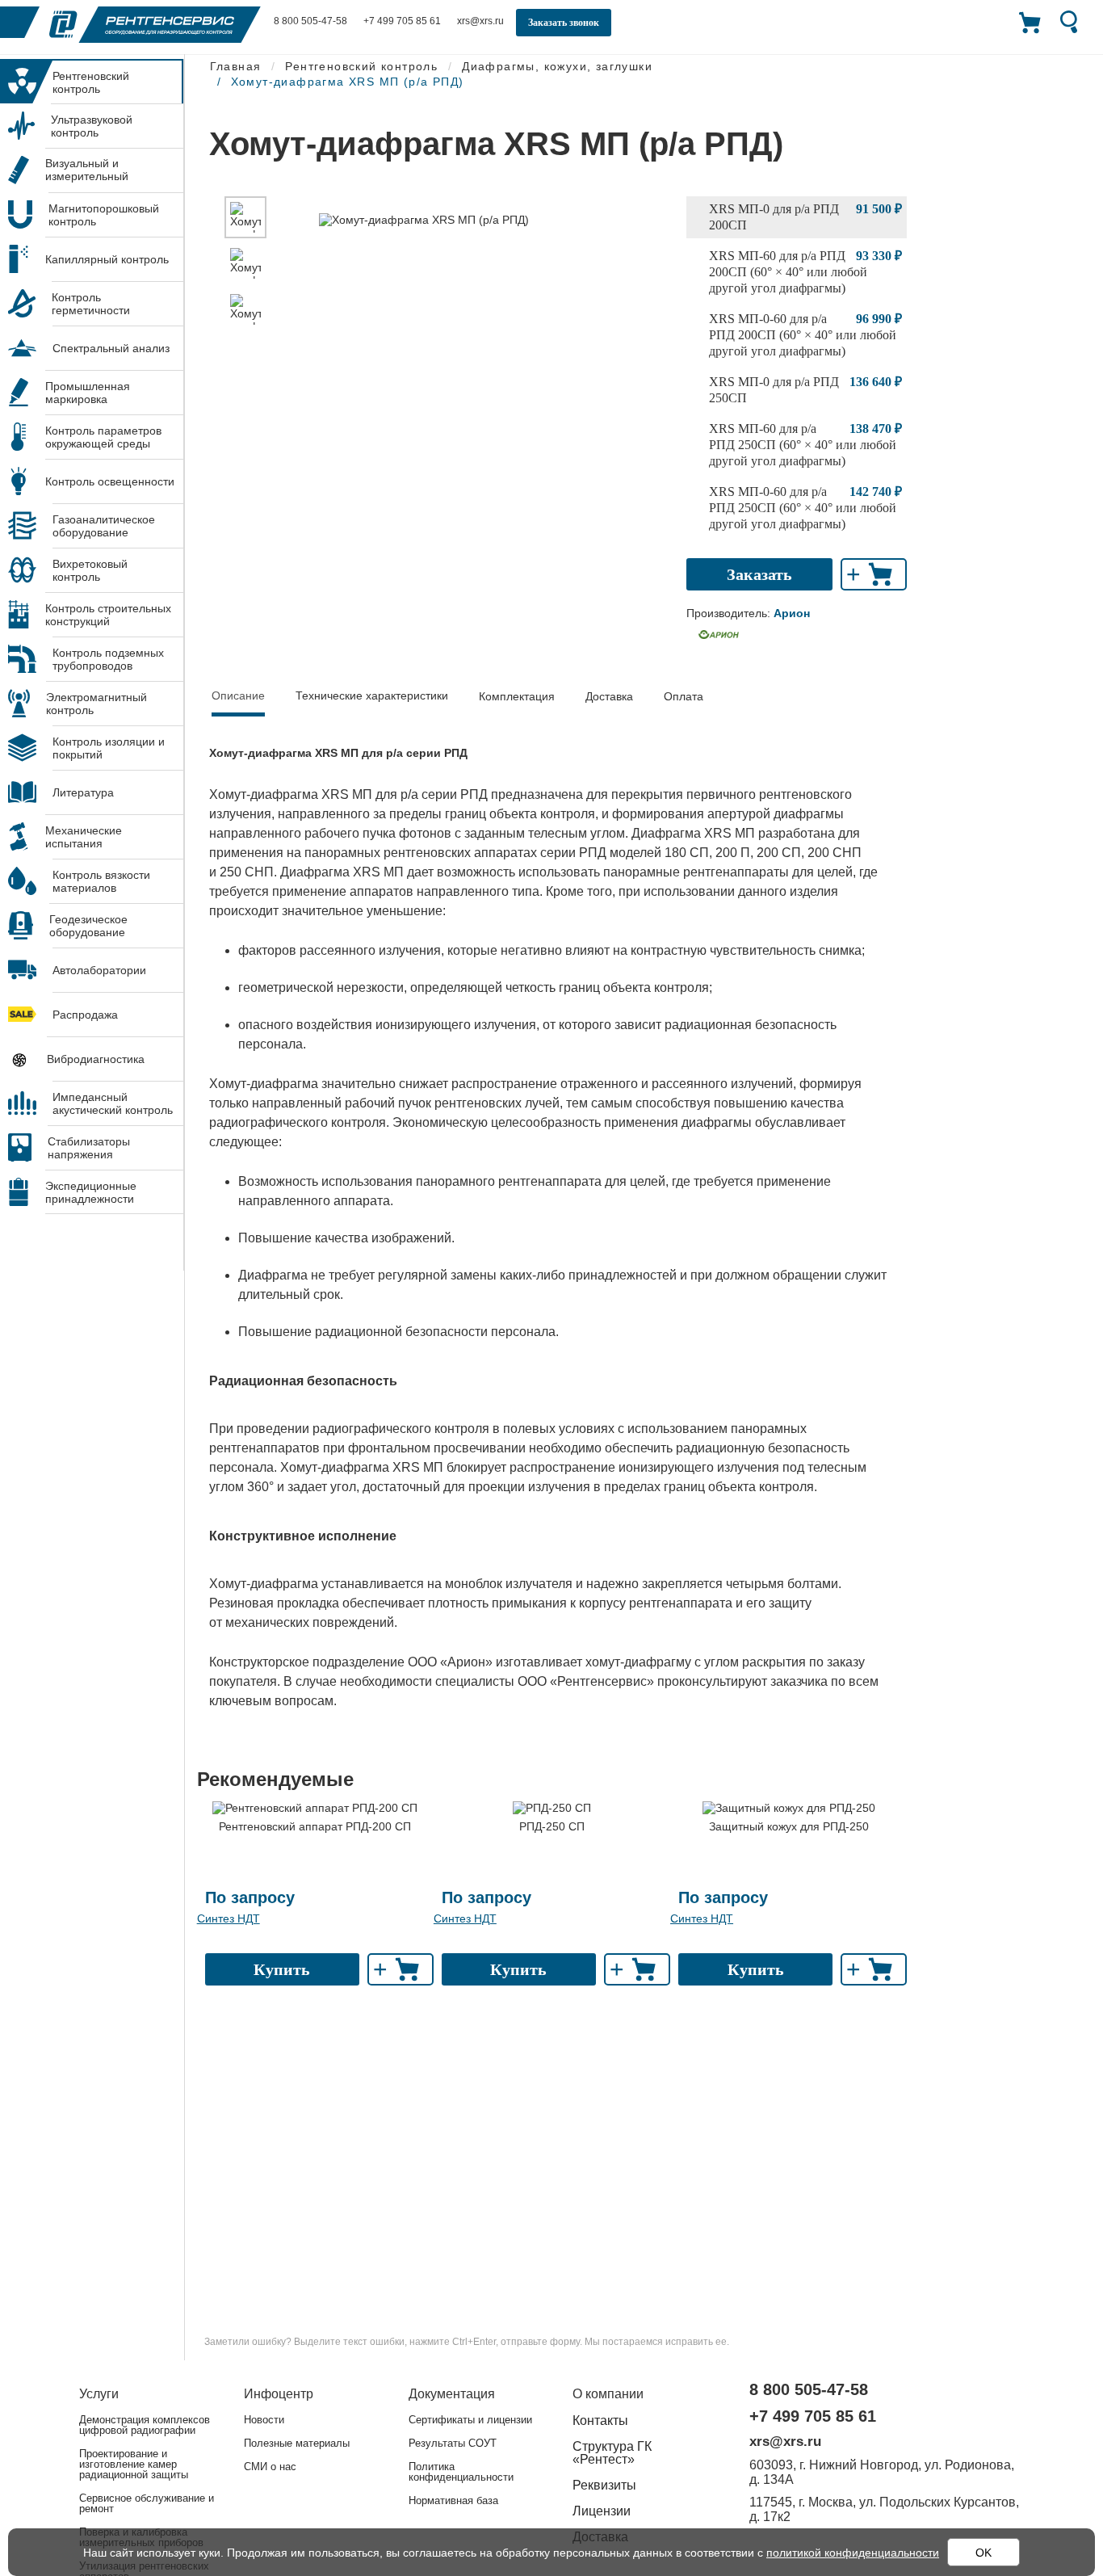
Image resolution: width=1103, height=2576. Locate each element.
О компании (608, 2394)
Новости (264, 2420)
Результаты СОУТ (453, 2443)
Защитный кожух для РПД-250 (789, 1826)
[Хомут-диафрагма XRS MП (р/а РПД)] (245, 217)
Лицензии (602, 2511)
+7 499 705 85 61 (402, 21)
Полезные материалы (297, 2443)
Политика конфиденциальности (461, 2472)
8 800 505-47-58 (310, 21)
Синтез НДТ (229, 1918)
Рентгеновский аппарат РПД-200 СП (315, 1826)
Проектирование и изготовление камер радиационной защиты (134, 2464)
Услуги (99, 2394)
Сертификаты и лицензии (470, 2420)
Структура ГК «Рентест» (612, 2453)
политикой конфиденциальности (853, 2553)
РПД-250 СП (552, 1826)
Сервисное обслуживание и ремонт (147, 2503)
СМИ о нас (270, 2467)
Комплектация (517, 696)
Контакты (600, 2421)
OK (983, 2553)
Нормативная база (453, 2500)
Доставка (609, 696)
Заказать (759, 574)
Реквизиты (604, 2485)
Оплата (684, 696)
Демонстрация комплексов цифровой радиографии (145, 2425)
